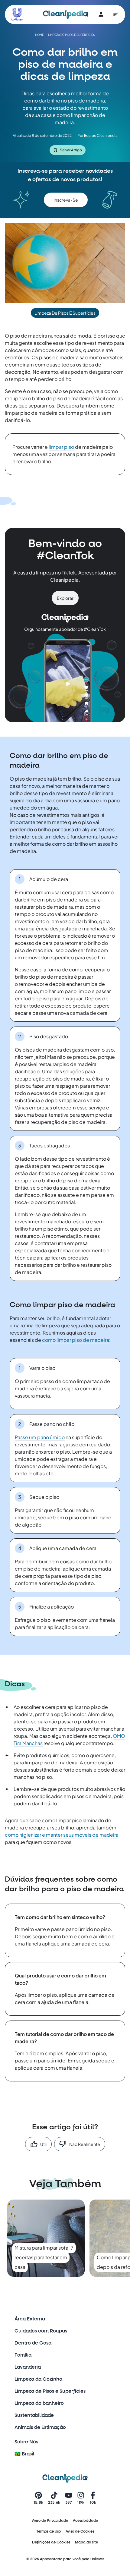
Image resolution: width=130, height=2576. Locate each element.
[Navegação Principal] (115, 14)
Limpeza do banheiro (39, 2403)
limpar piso (61, 447)
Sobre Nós (26, 2442)
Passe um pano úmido (40, 1437)
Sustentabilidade (34, 2415)
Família (23, 2355)
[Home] (66, 14)
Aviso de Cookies (80, 2531)
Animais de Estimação (40, 2427)
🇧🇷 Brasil (24, 2454)
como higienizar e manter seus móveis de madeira (62, 1835)
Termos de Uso (49, 2531)
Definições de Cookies (51, 2542)
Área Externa (30, 2319)
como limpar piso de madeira (76, 1340)
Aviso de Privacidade (50, 2521)
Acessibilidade (85, 2521)
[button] (66, 200)
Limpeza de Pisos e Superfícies (50, 2391)
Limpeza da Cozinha (38, 2379)
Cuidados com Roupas (41, 2331)
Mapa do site (86, 2542)
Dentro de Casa (33, 2343)
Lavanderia (28, 2367)
